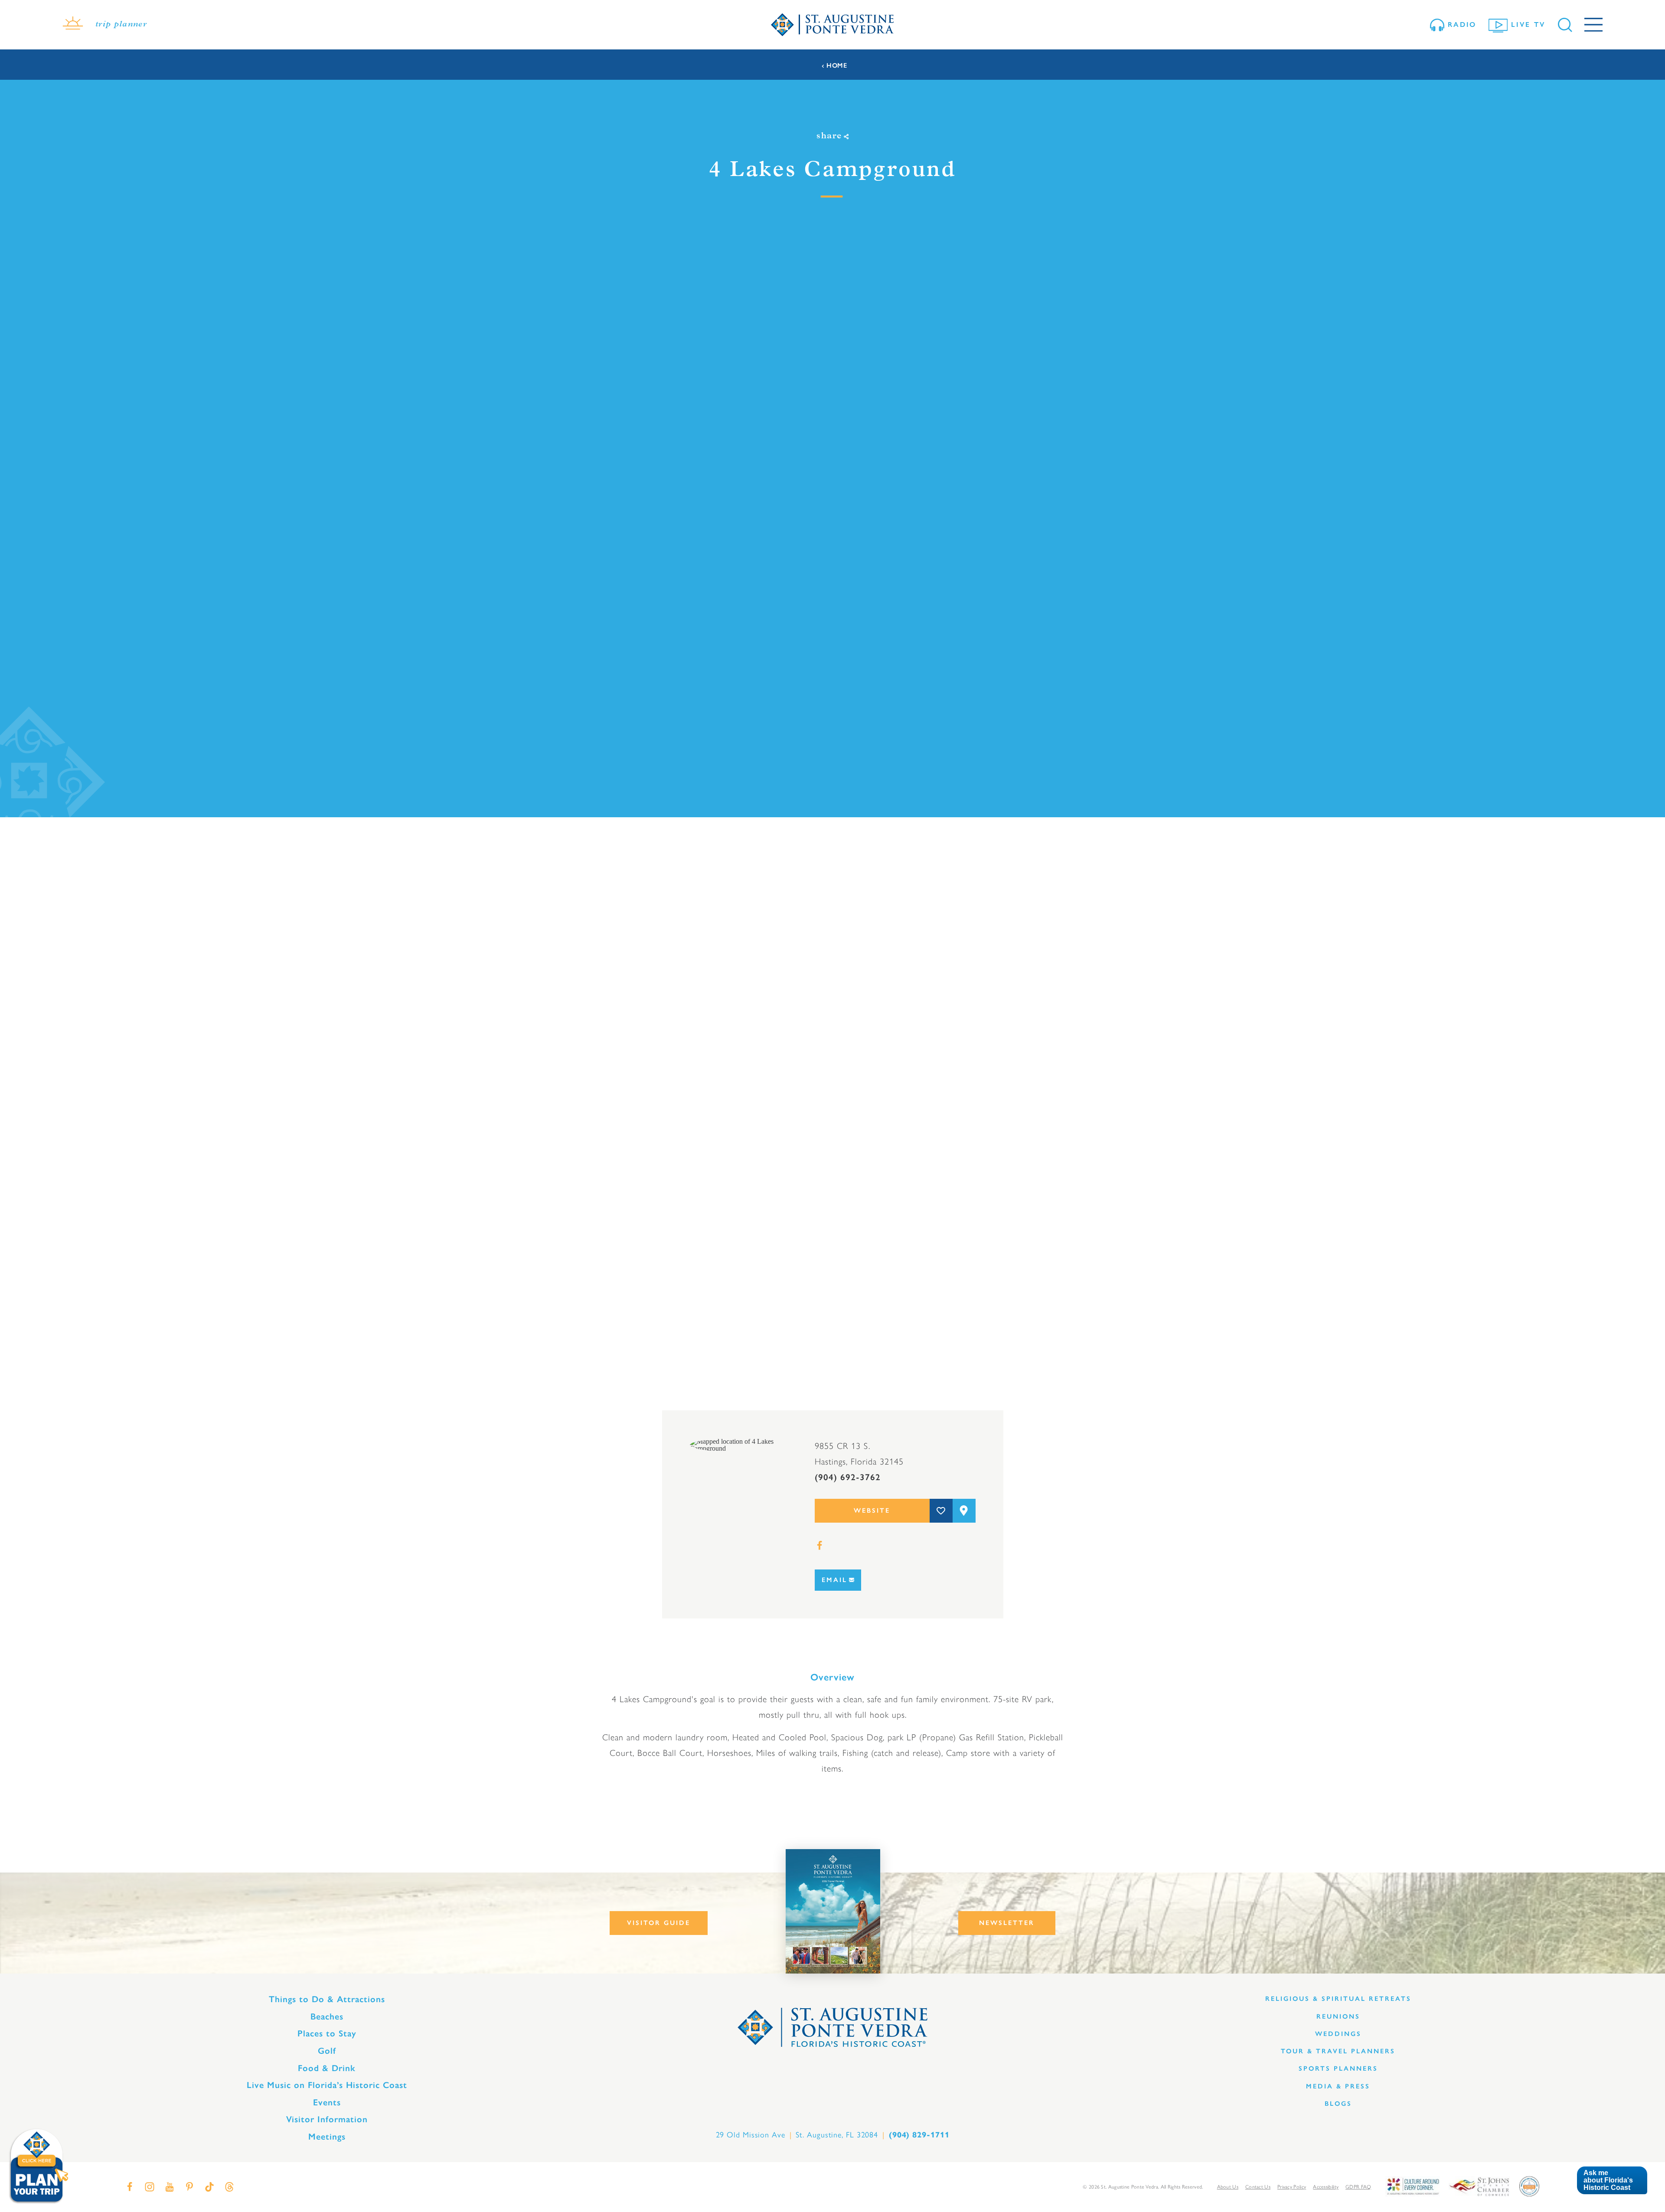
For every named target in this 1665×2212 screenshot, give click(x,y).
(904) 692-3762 (848, 1477)
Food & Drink (327, 2068)
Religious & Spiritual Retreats (1338, 1999)
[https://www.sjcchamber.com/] (1479, 2186)
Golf (327, 2051)
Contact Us (1258, 2186)
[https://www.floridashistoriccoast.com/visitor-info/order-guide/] (833, 1911)
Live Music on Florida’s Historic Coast (327, 2085)
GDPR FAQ (1358, 2186)
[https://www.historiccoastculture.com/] (1413, 2186)
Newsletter (1007, 1923)
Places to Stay (327, 2033)
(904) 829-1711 (919, 2135)
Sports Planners (1338, 2068)
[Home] (832, 25)
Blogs (1338, 2104)
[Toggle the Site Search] (1565, 25)
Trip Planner (121, 25)
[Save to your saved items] (941, 1511)
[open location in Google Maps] (738, 1444)
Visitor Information (327, 2119)
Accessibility (1326, 2186)
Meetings (327, 2137)
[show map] (964, 1511)
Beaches (327, 2016)
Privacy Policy (1292, 2186)
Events (327, 2102)
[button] (1612, 2181)
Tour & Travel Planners (1338, 2051)
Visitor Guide (659, 1923)
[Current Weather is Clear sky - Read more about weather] (73, 25)
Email (834, 1580)
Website (872, 1511)
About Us (1228, 2186)
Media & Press (1338, 2086)
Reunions (1338, 2016)
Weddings (1338, 2034)
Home (837, 66)
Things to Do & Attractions (327, 1999)
